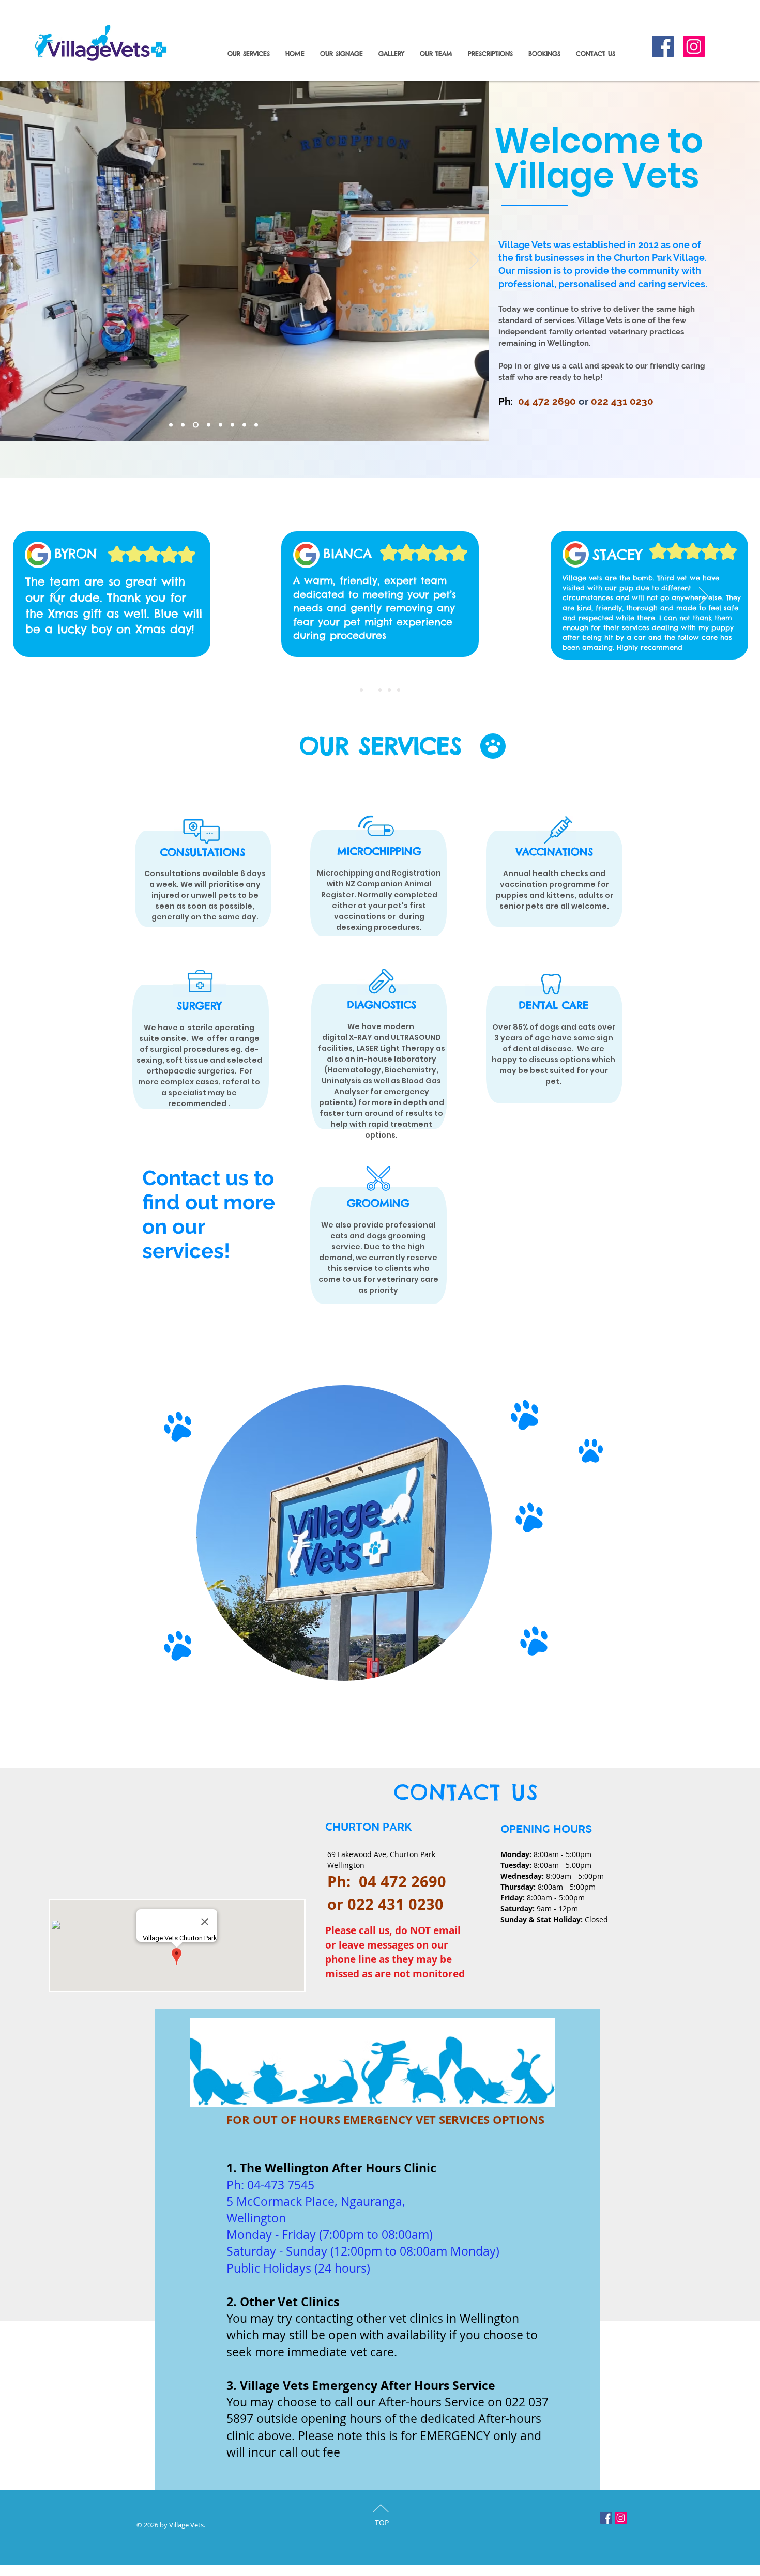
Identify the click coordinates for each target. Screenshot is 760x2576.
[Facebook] (663, 47)
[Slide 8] (244, 425)
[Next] (474, 261)
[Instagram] (694, 47)
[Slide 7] (232, 425)
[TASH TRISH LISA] (399, 690)
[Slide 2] (183, 425)
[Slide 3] (196, 425)
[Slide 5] (209, 425)
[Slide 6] (171, 425)
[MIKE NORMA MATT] (361, 690)
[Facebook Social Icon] (606, 2518)
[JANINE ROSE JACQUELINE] (380, 690)
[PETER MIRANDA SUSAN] (389, 690)
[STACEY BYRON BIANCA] (371, 690)
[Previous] (56, 597)
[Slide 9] (256, 425)
